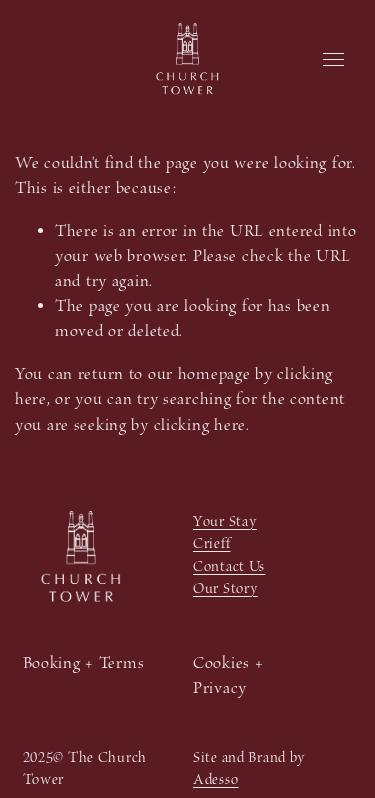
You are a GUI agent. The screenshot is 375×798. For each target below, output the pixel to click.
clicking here (200, 425)
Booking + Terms (84, 663)
